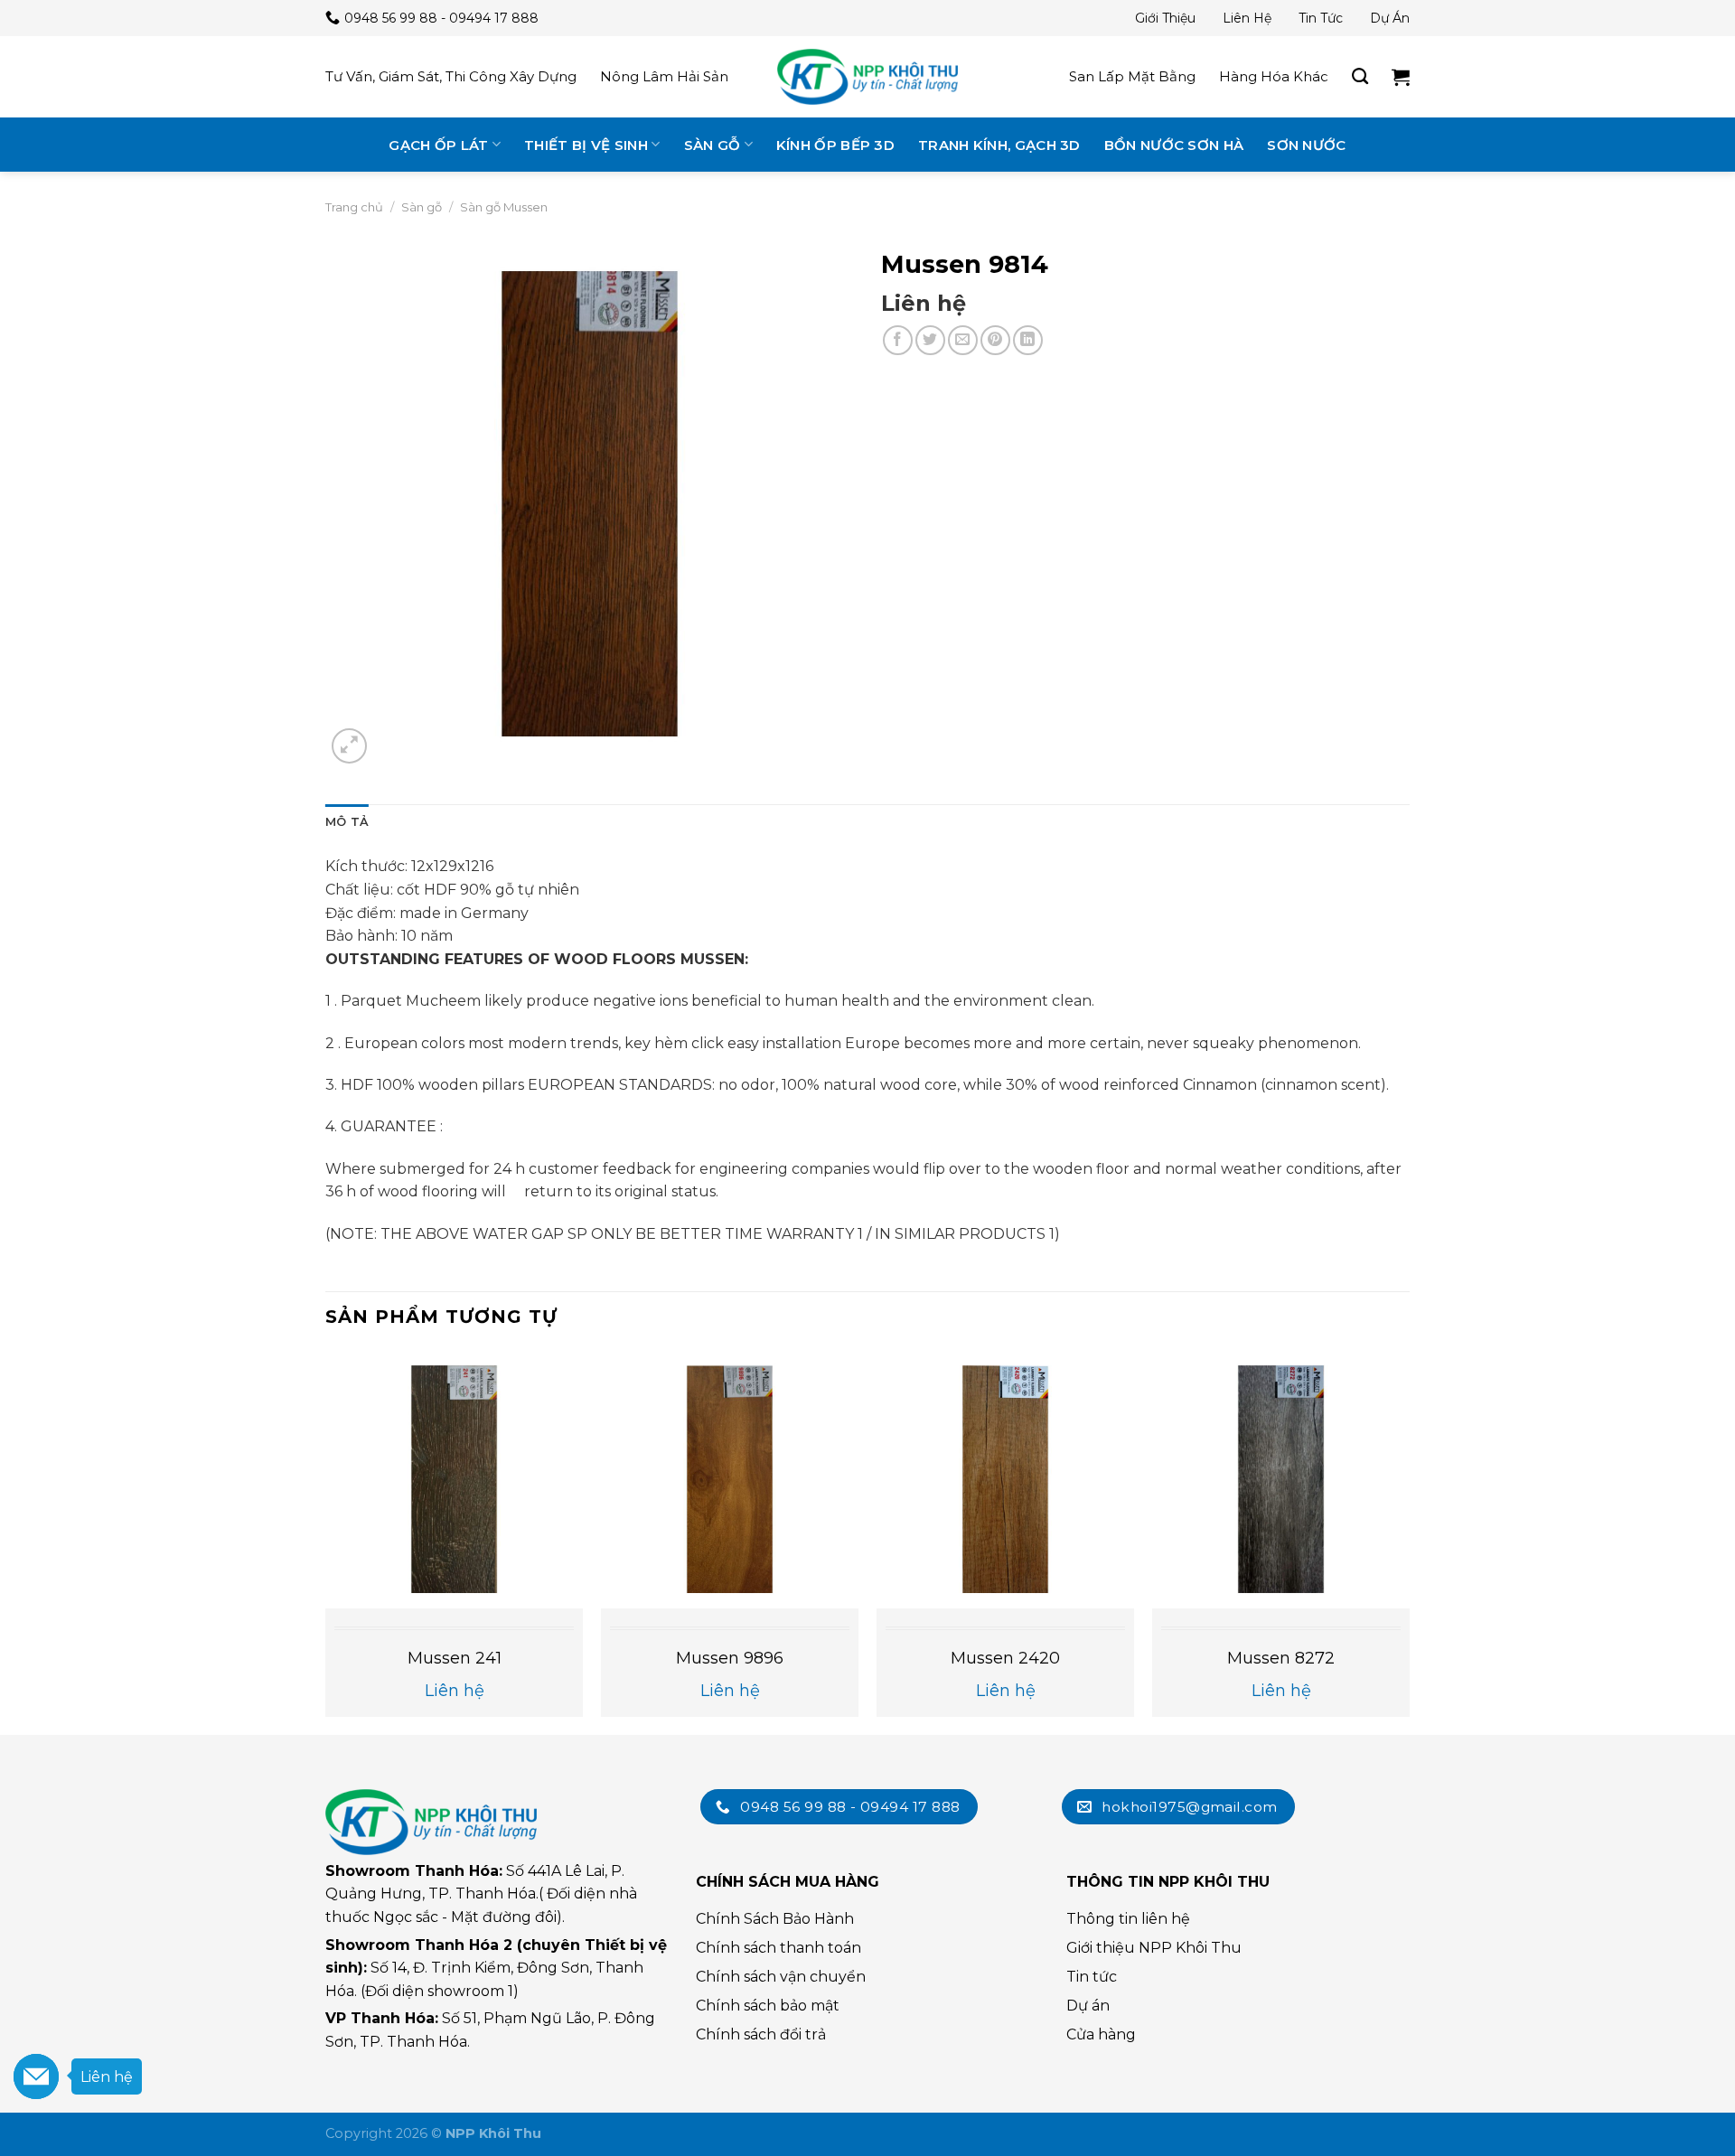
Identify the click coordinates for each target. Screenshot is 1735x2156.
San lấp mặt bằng (1132, 76)
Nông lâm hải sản (664, 76)
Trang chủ (354, 207)
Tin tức (1321, 18)
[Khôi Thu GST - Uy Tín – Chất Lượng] (867, 77)
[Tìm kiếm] (1360, 77)
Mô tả (347, 822)
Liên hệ (1247, 18)
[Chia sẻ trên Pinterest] (995, 340)
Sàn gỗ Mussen (504, 207)
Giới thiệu (1165, 18)
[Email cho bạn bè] (963, 340)
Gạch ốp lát (438, 145)
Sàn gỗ (713, 145)
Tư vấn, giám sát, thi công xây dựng (451, 76)
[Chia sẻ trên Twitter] (930, 340)
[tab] (347, 822)
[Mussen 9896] (730, 1479)
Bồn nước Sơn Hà (1174, 145)
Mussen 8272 (1281, 1658)
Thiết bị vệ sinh (586, 145)
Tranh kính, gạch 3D (999, 145)
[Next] (1409, 1541)
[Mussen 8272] (1281, 1479)
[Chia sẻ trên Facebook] (898, 340)
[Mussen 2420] (1005, 1479)
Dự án (1390, 18)
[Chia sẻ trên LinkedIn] (1028, 340)
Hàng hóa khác (1274, 76)
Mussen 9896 (730, 1658)
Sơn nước (1306, 145)
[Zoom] (349, 746)
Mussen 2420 (1005, 1658)
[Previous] (326, 1541)
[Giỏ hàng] (1401, 77)
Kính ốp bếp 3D (835, 145)
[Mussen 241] (454, 1479)
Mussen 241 (455, 1658)
